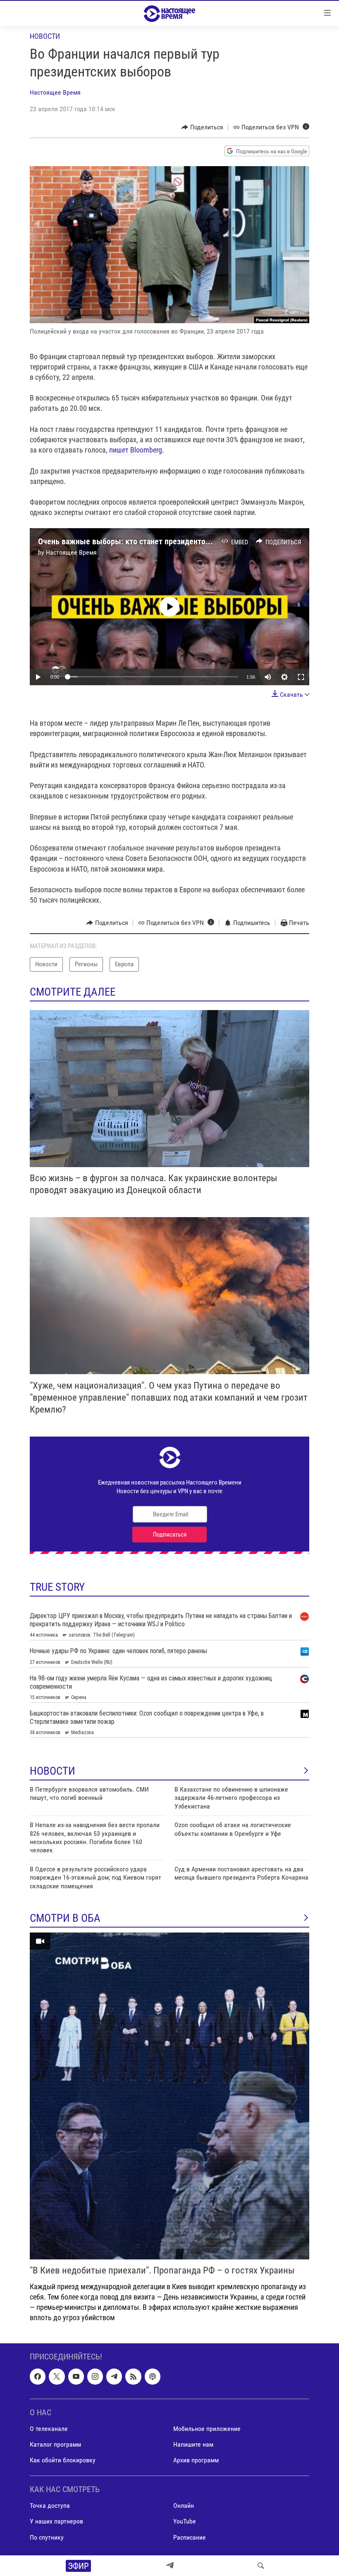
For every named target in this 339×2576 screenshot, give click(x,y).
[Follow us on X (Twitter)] (57, 2376)
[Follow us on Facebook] (38, 2376)
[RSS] (133, 2376)
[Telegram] (170, 2566)
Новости (45, 36)
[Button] (202, 127)
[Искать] (261, 2566)
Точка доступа (50, 2506)
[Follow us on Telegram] (114, 2376)
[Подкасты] (153, 2376)
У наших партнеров (56, 2521)
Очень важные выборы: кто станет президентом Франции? (143, 541)
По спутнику (47, 2537)
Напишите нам (193, 2444)
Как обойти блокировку (63, 2460)
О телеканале (49, 2429)
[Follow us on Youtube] (76, 2376)
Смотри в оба (65, 1918)
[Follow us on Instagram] (95, 2376)
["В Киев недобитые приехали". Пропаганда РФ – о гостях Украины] (169, 2096)
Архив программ (196, 2460)
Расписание (190, 2537)
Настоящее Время (55, 92)
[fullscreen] (301, 677)
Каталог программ (55, 2444)
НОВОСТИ (53, 1771)
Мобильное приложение (207, 2429)
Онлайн (184, 2506)
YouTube (185, 2521)
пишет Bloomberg (136, 450)
